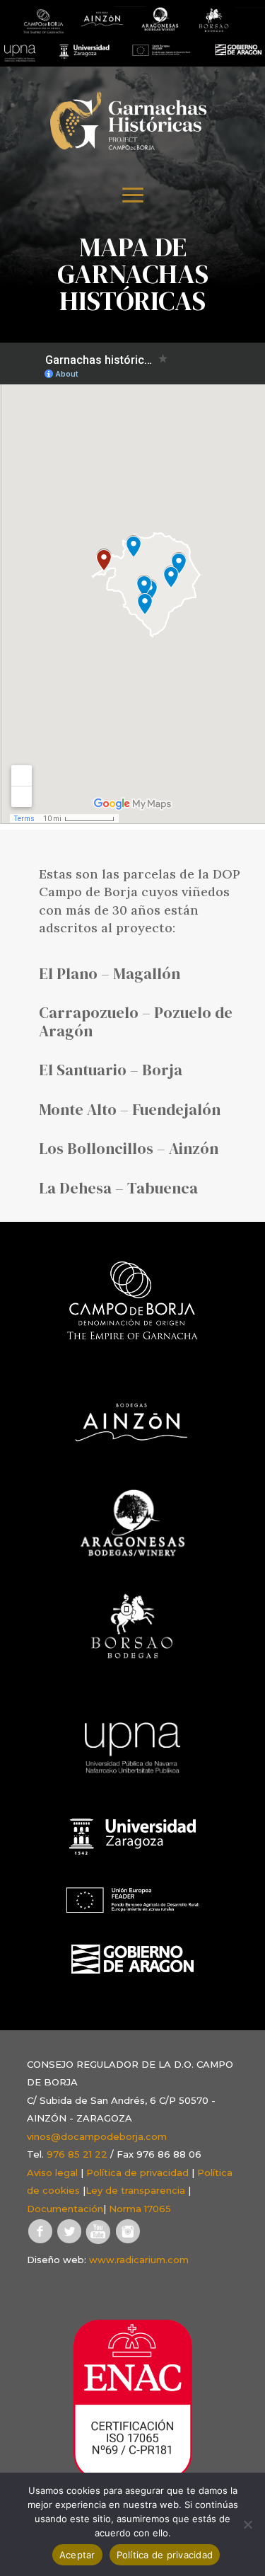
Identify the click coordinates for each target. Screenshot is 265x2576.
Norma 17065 (140, 2209)
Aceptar (77, 2555)
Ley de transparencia (135, 2190)
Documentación (65, 2209)
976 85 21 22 (77, 2154)
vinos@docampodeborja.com (97, 2136)
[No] (247, 2524)
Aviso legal (52, 2173)
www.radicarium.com (139, 2260)
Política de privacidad (137, 2173)
